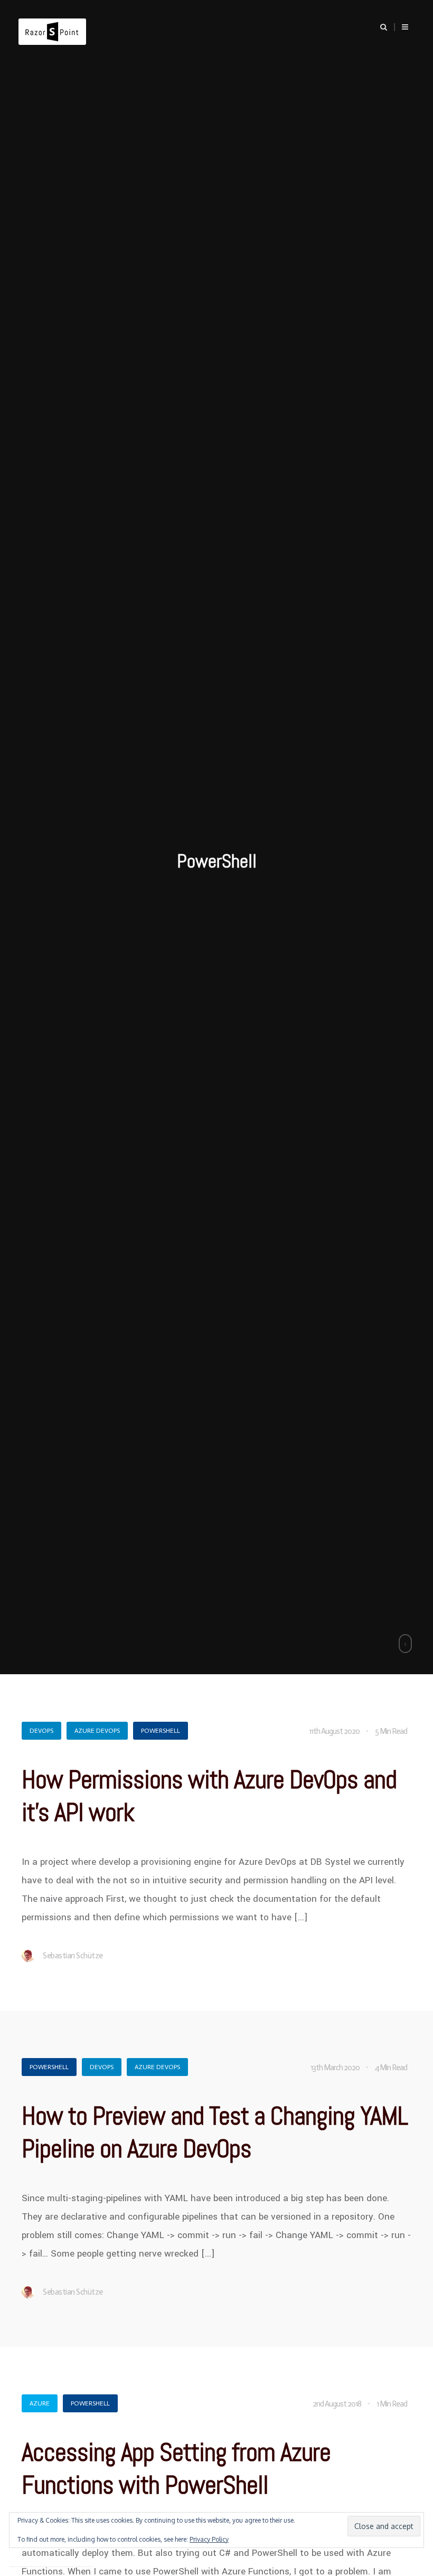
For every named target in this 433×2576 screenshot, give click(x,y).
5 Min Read (391, 1731)
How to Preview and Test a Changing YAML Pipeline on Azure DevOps (215, 2132)
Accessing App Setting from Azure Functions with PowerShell (176, 2469)
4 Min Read (391, 2068)
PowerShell (161, 1731)
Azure (40, 2403)
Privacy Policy (209, 2539)
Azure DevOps (97, 1731)
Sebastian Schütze (73, 1956)
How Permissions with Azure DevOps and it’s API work (209, 1796)
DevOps (41, 1731)
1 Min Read (392, 2404)
